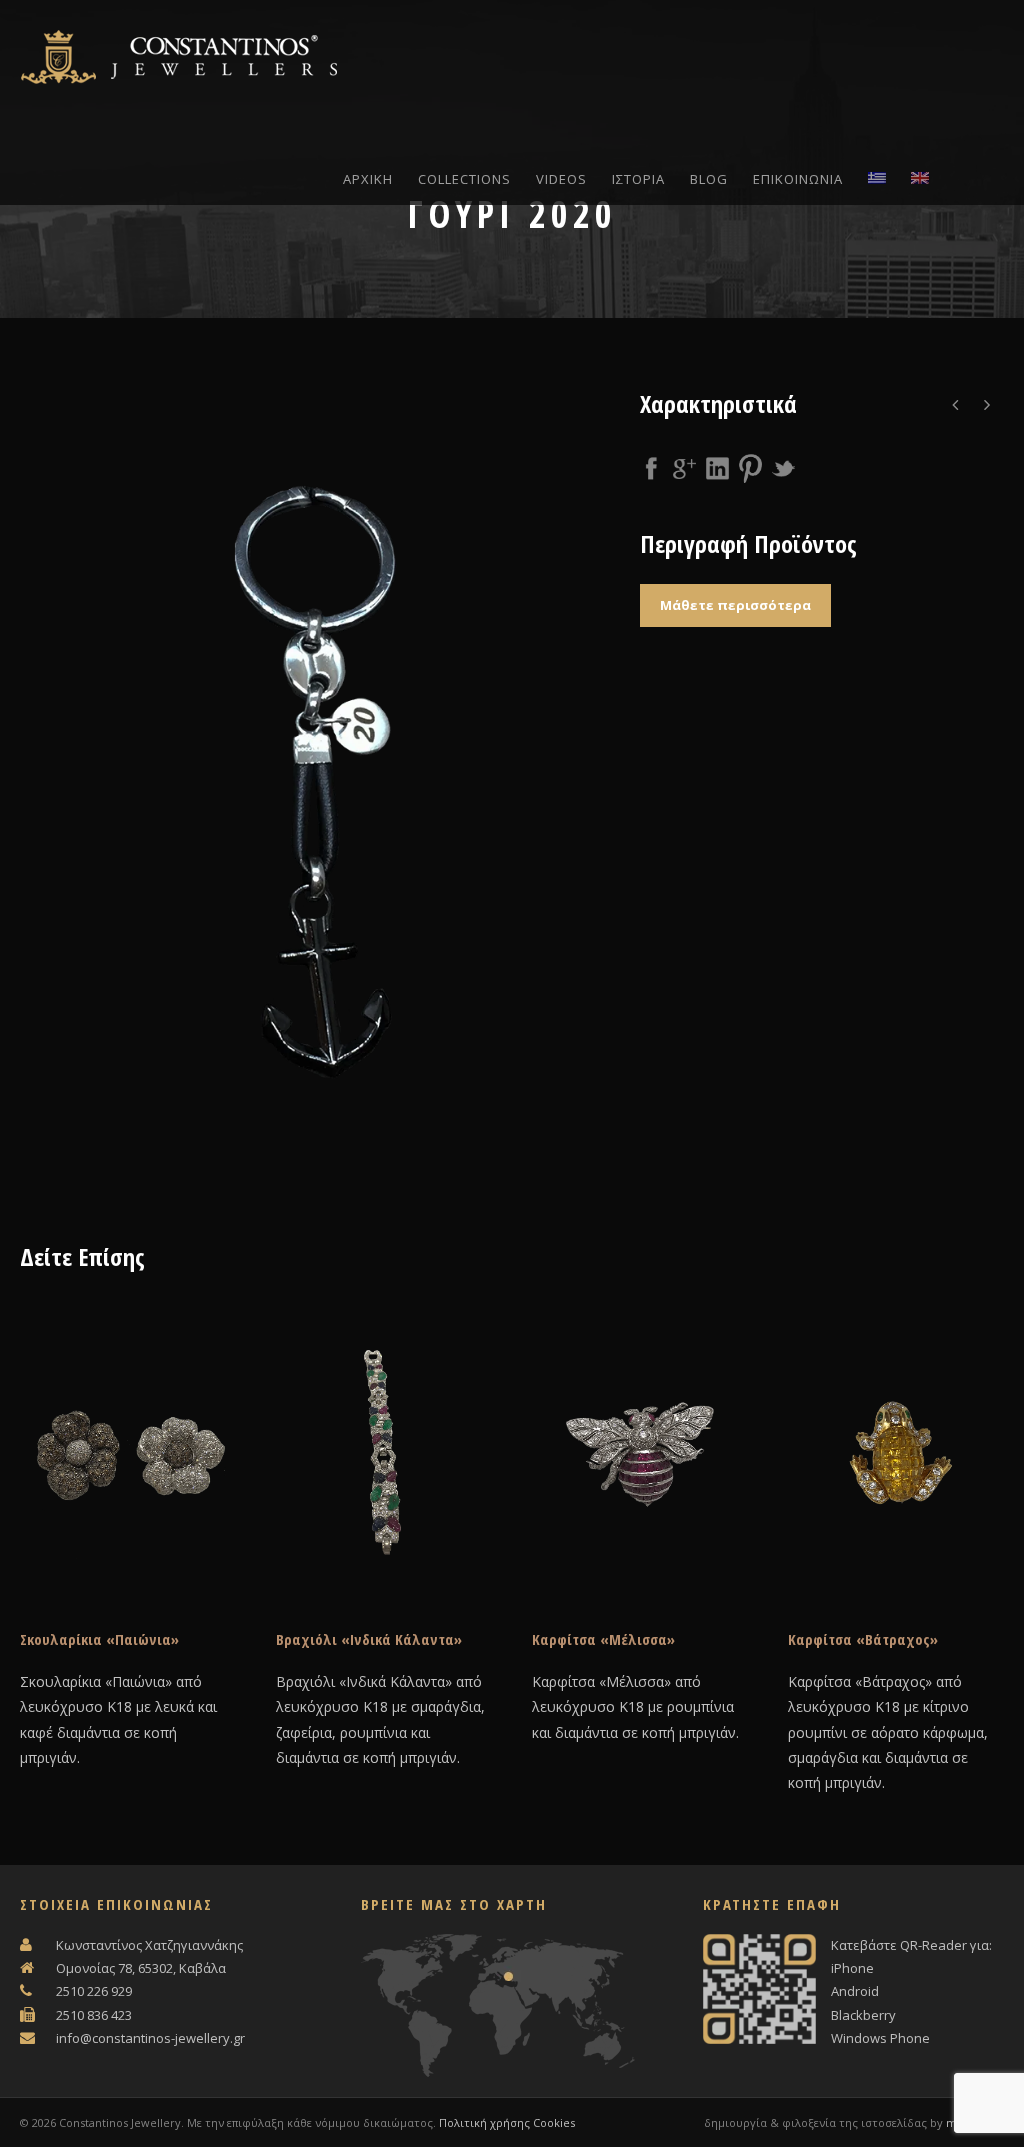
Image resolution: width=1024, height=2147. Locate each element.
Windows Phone (880, 2038)
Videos (561, 179)
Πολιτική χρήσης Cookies (507, 2122)
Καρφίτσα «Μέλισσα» (603, 1639)
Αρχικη (368, 179)
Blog (709, 179)
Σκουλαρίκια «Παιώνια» (99, 1639)
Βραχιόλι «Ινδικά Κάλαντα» (369, 1639)
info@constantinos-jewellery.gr (150, 2038)
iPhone (852, 1968)
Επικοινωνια (798, 179)
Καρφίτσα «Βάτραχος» (863, 1639)
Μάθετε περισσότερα (735, 605)
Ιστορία (638, 179)
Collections (464, 179)
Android (855, 1991)
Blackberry (863, 2015)
